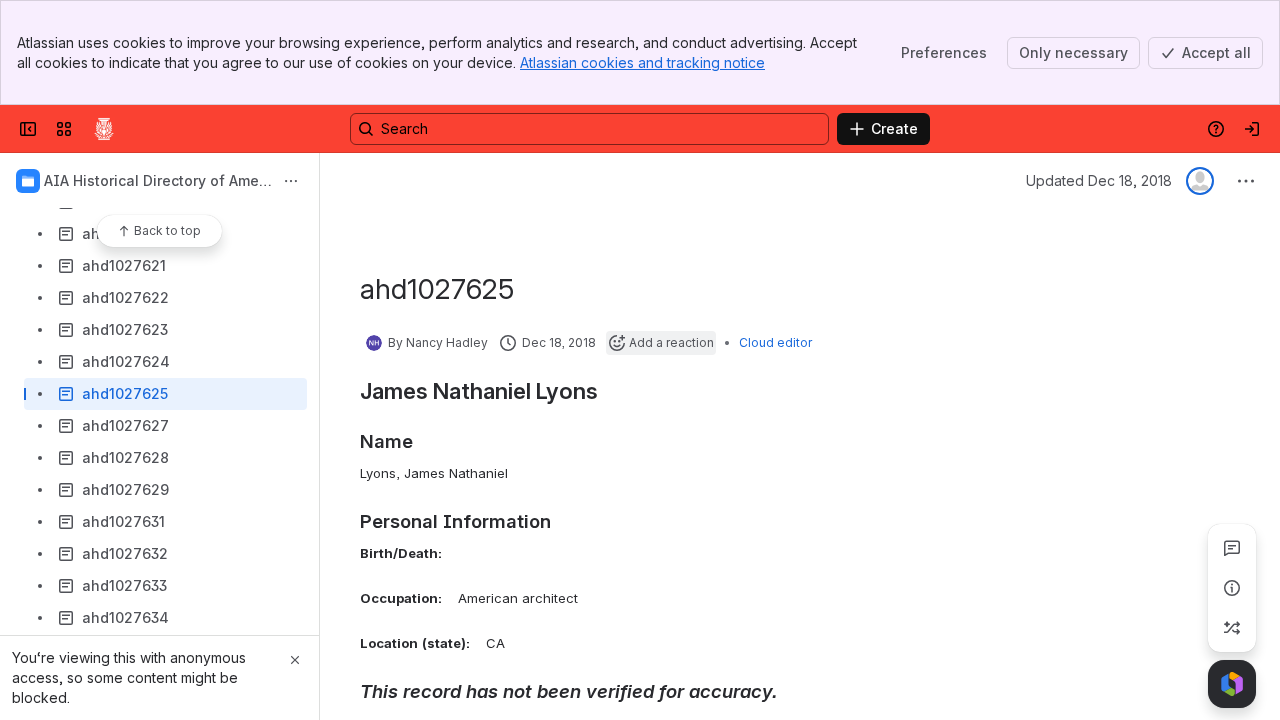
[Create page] (1232, 628)
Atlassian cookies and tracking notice (642, 62)
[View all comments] (1232, 548)
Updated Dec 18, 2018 (1099, 180)
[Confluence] (104, 129)
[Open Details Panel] (1232, 588)
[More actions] (291, 181)
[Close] (295, 660)
